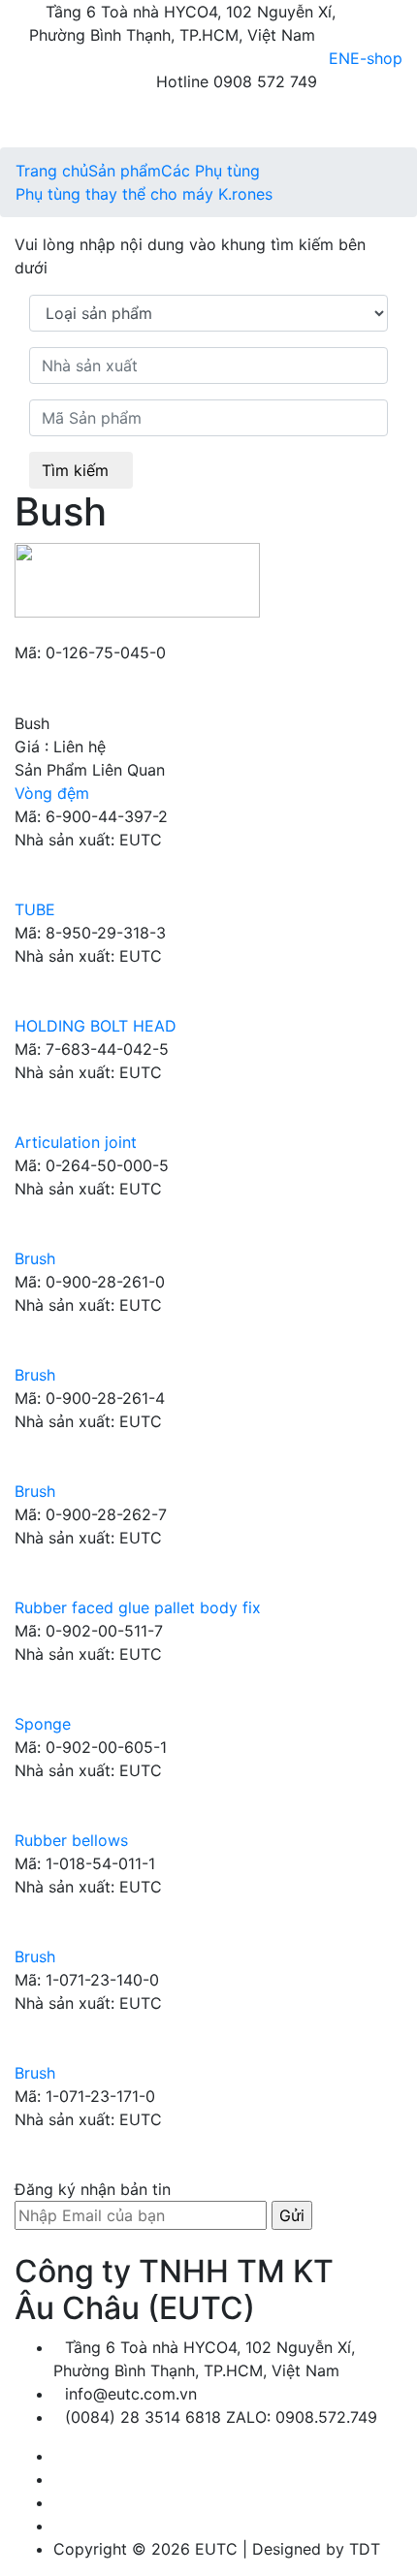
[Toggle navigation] (50, 120)
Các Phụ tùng (210, 171)
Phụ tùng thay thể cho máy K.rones (144, 194)
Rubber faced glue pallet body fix (138, 1607)
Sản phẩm (125, 171)
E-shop (376, 58)
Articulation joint (76, 1142)
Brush (35, 1258)
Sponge (43, 1724)
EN (339, 58)
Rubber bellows (71, 1840)
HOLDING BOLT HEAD (96, 1026)
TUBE (35, 909)
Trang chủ (52, 171)
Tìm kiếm (75, 470)
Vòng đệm (52, 793)
